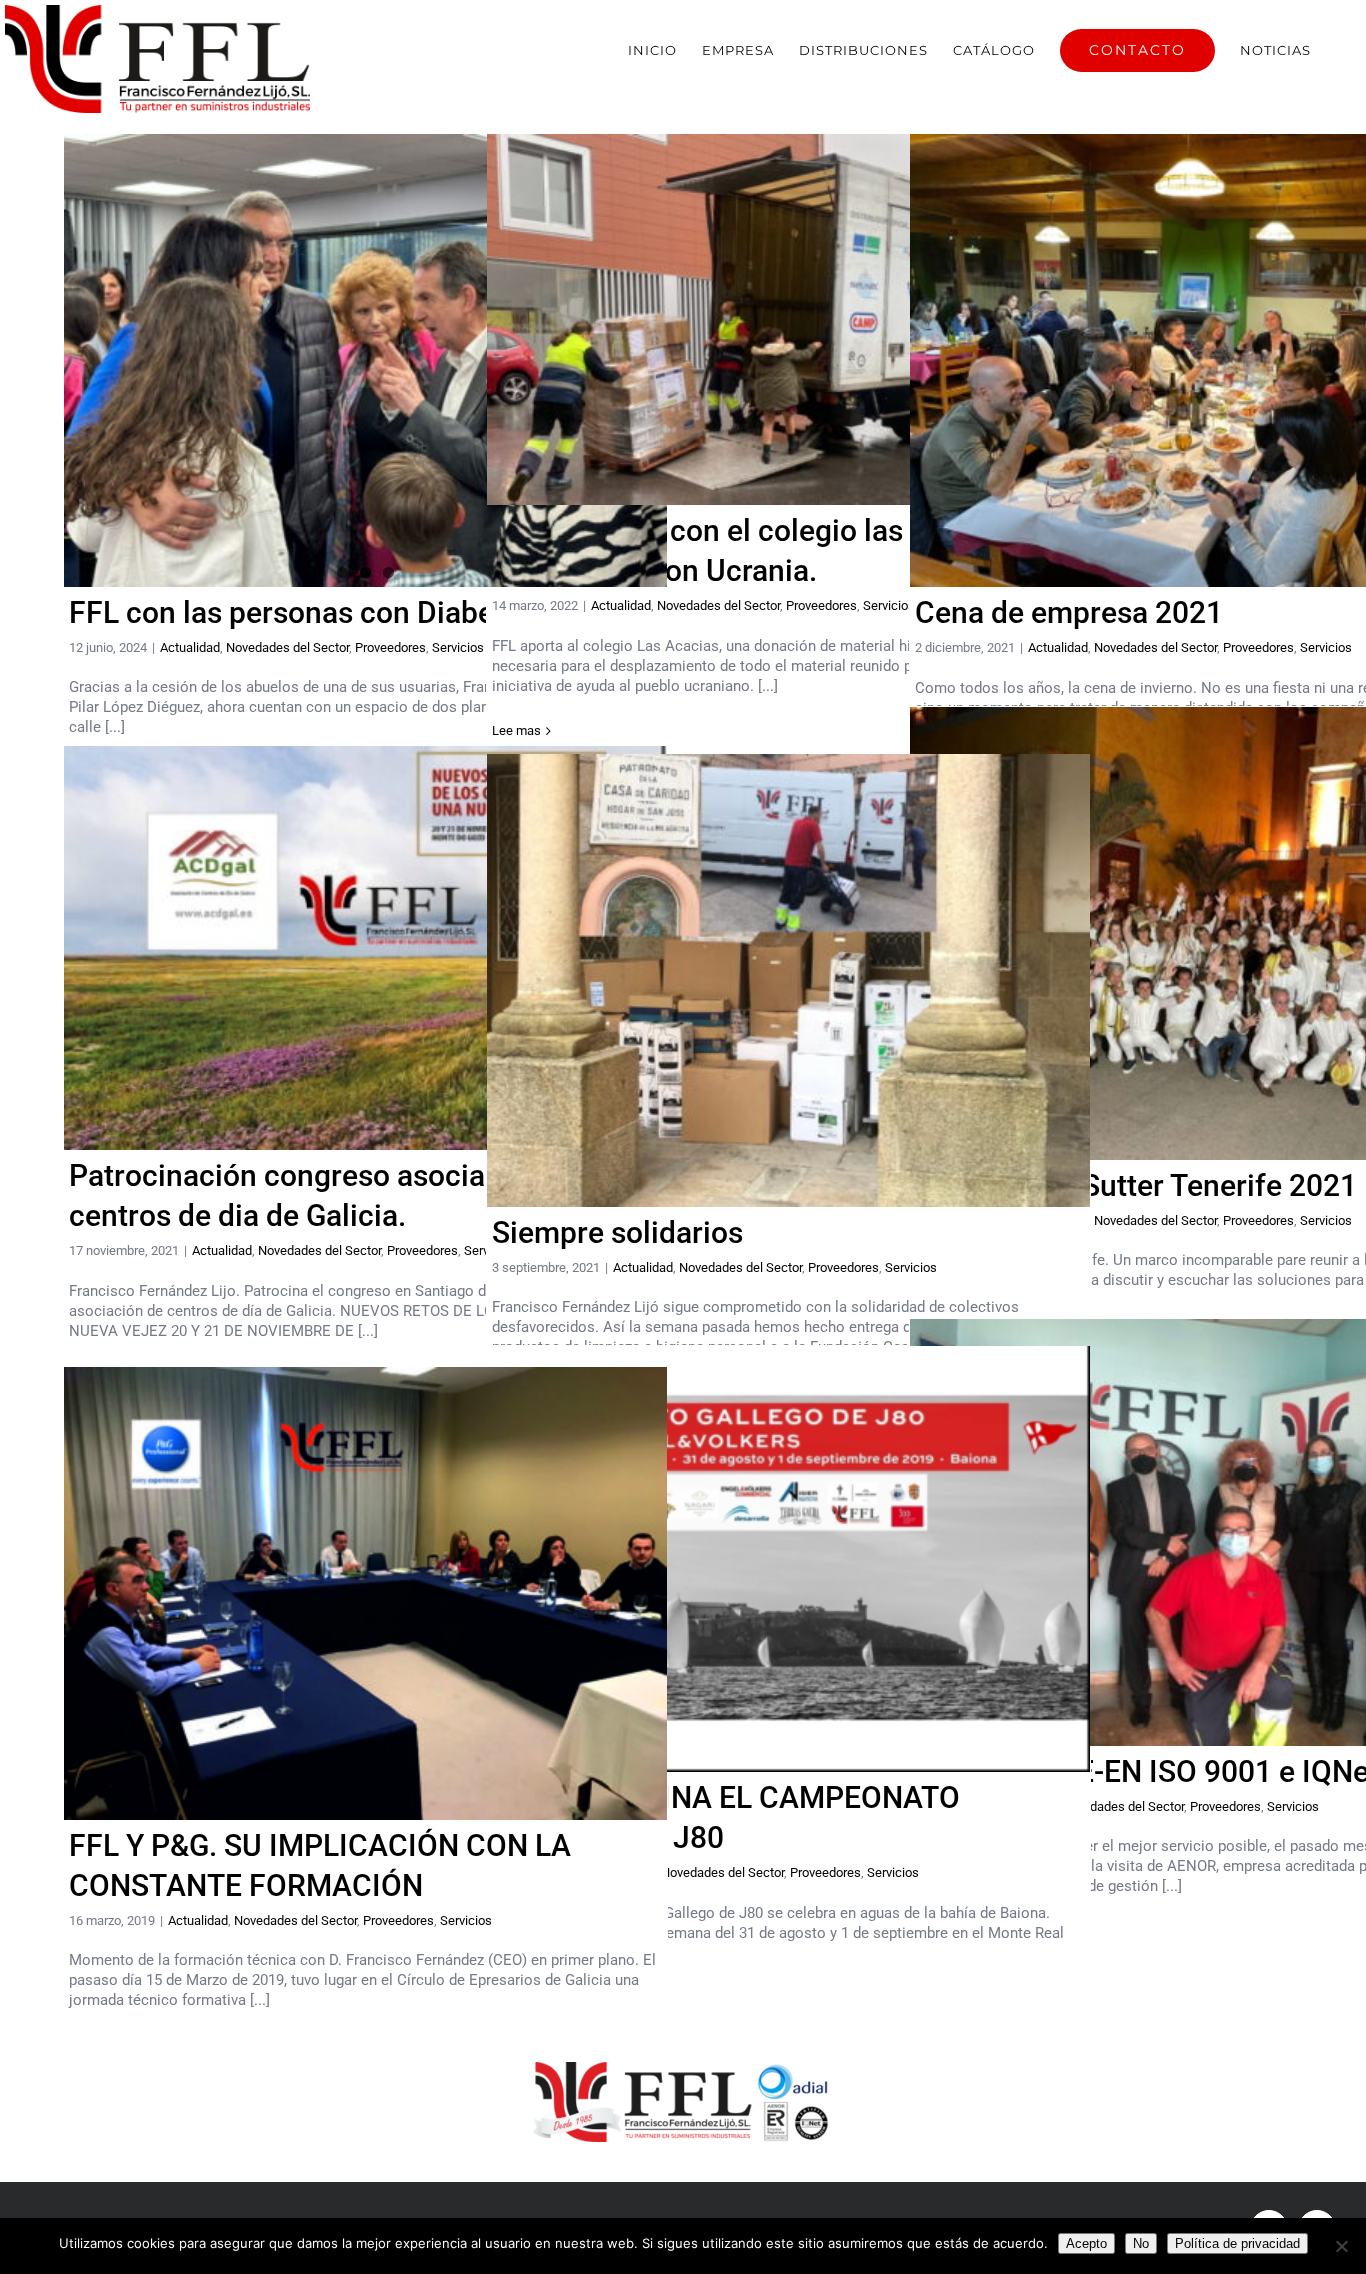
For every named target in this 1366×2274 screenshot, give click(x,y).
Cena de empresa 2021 (1211, 361)
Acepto (1086, 2243)
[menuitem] (652, 50)
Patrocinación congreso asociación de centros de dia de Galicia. (365, 948)
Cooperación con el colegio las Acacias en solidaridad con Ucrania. (788, 319)
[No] (1341, 2246)
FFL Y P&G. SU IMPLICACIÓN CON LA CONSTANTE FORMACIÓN (365, 1593)
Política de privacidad (1237, 2243)
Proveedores (390, 647)
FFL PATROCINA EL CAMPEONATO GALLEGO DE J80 (788, 1559)
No (1141, 2243)
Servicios (458, 647)
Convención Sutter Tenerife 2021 (1211, 933)
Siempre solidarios (788, 980)
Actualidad (190, 647)
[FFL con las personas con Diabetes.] (365, 360)
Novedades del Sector (287, 647)
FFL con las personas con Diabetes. (306, 612)
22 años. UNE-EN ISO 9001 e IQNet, (1211, 1532)
